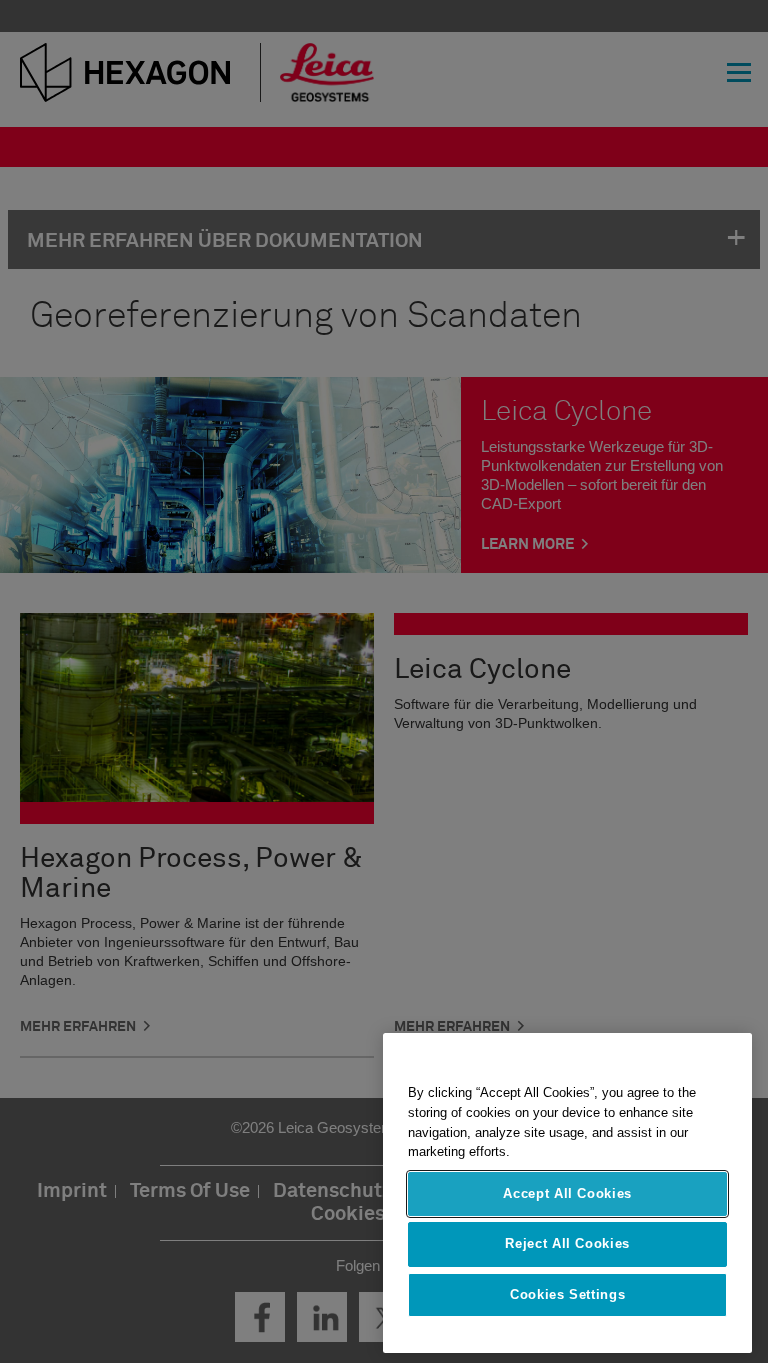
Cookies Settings (568, 1294)
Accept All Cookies (567, 1193)
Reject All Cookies (567, 1243)
